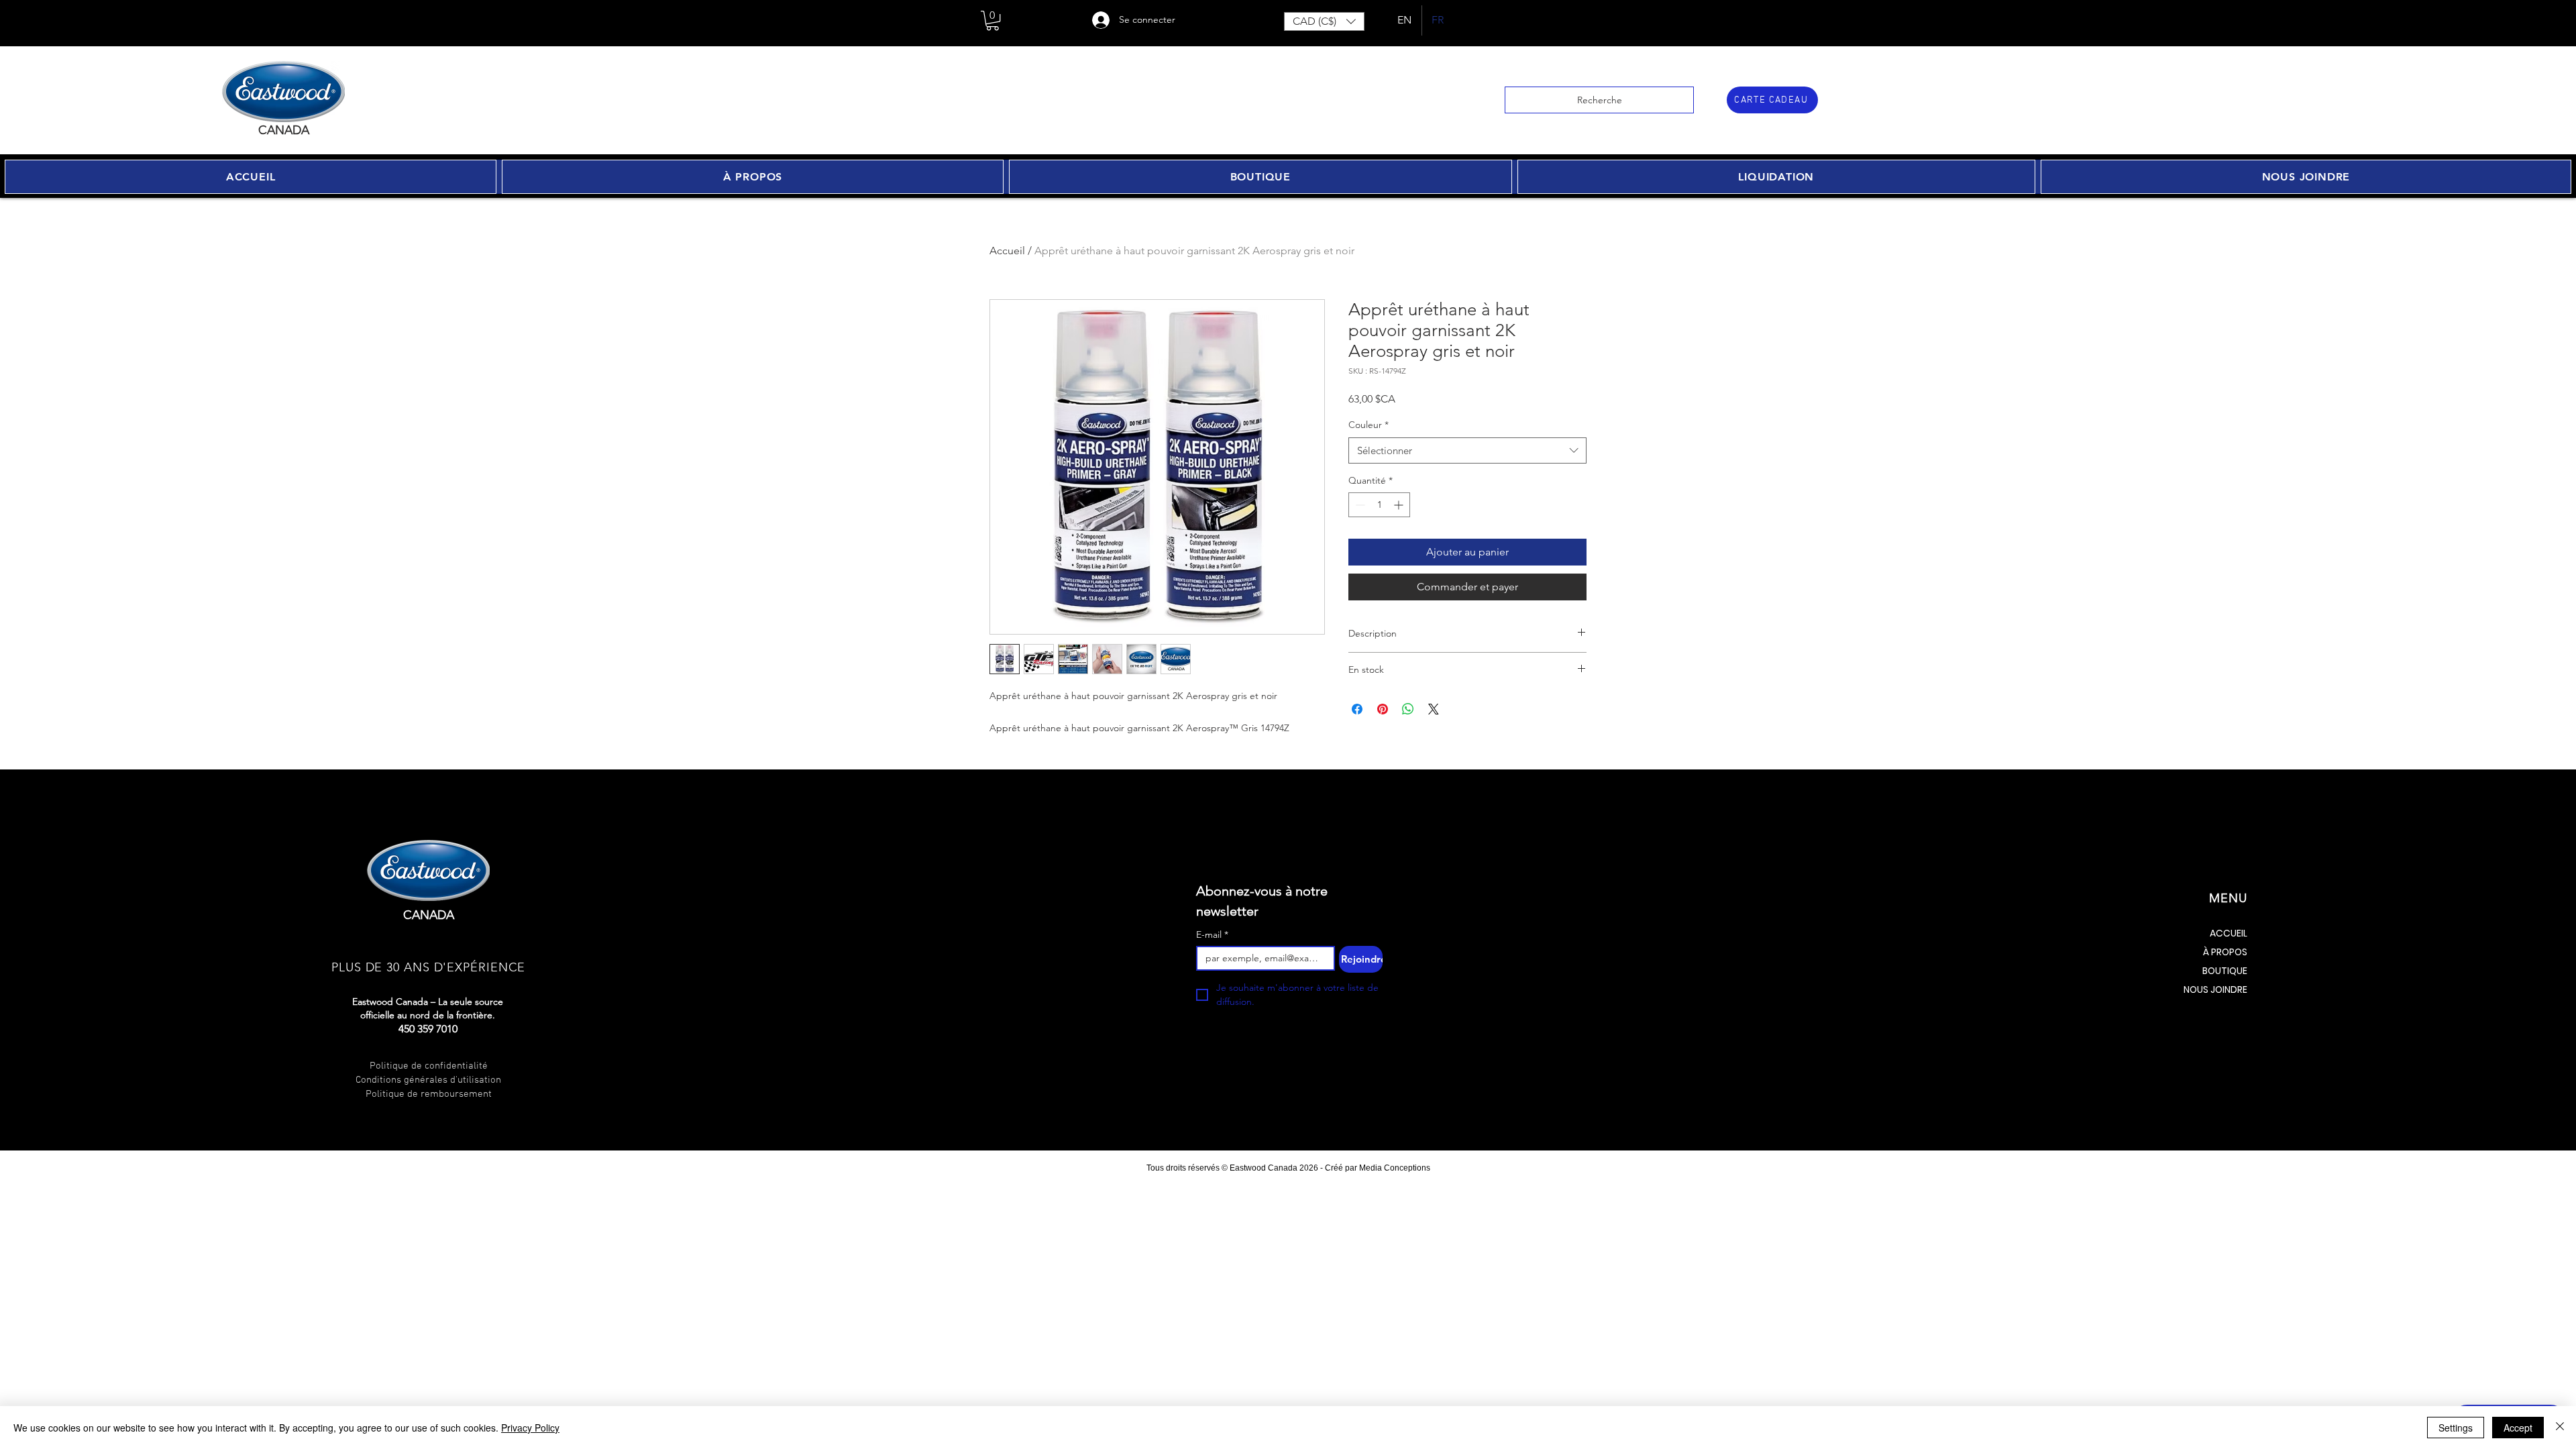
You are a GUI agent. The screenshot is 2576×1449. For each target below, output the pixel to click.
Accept (2518, 1428)
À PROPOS (2225, 952)
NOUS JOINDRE (2215, 989)
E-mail (1212, 935)
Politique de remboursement (429, 1094)
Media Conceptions (1395, 1168)
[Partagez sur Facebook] (1357, 709)
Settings (2456, 1428)
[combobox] (1467, 450)
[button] (992, 20)
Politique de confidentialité (429, 1066)
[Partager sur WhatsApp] (1408, 709)
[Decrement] (1359, 505)
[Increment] (1400, 505)
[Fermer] (2560, 1428)
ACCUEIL (2229, 933)
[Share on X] (1434, 709)
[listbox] (1324, 21)
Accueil (1007, 251)
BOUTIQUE (2225, 971)
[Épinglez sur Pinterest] (1383, 709)
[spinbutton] (1379, 505)
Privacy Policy (530, 1428)
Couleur (1368, 425)
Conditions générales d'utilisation (428, 1080)
